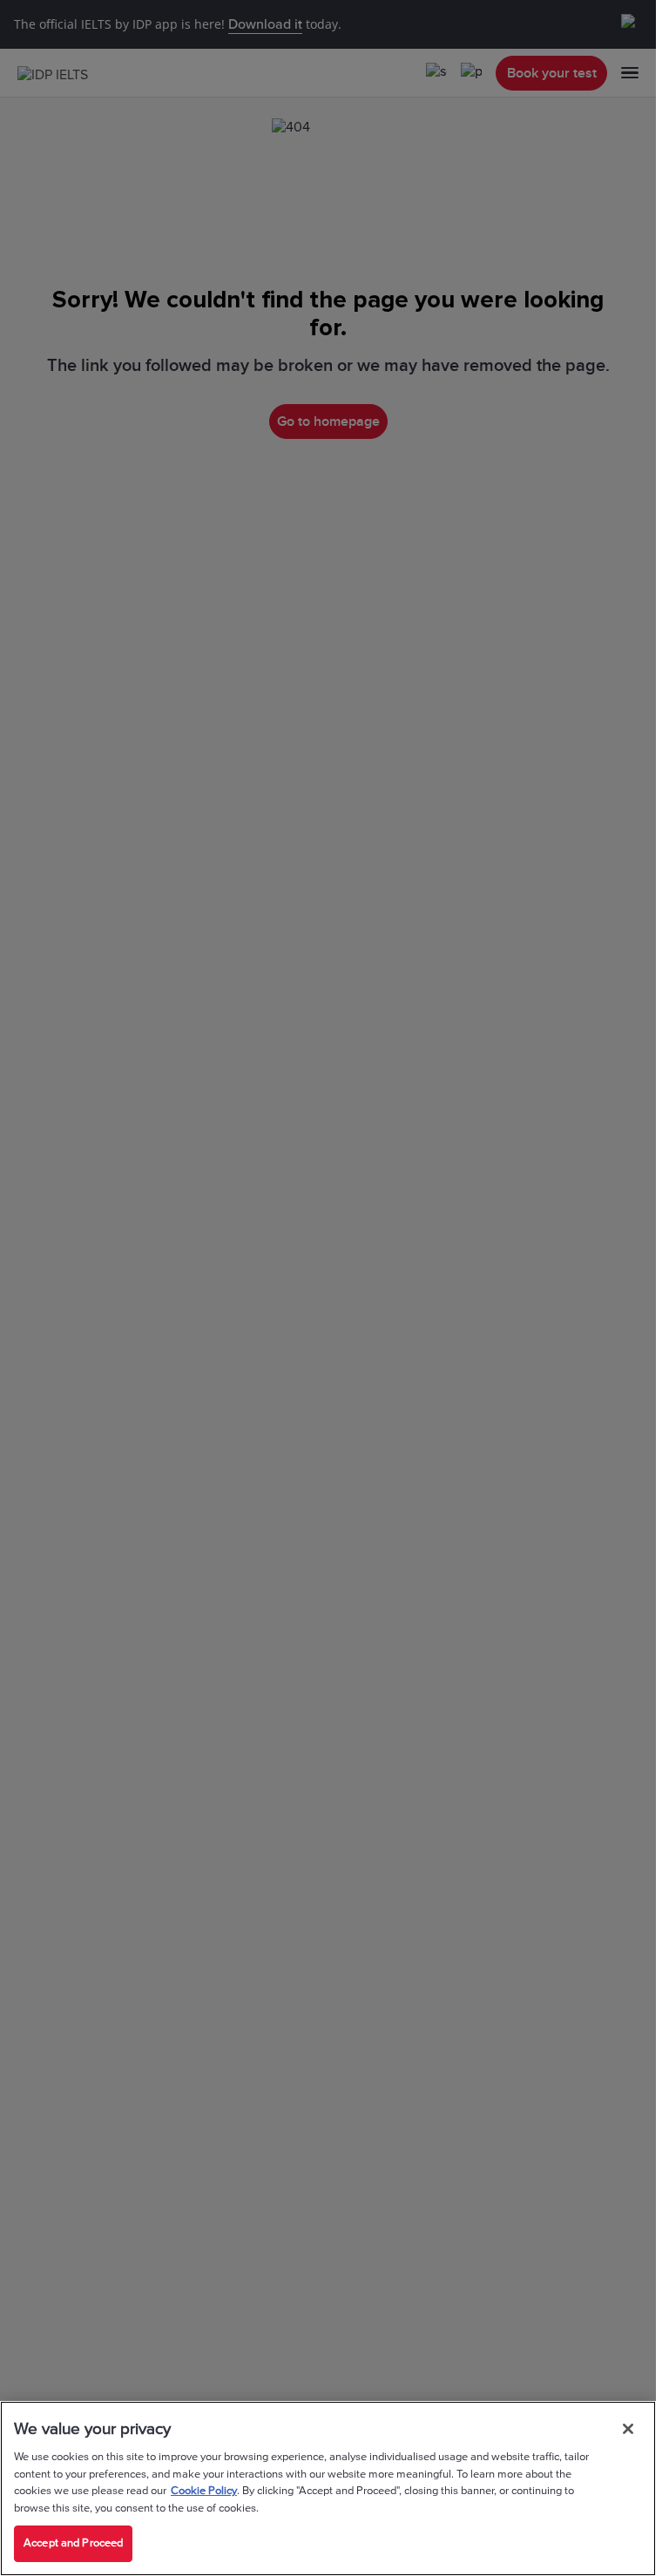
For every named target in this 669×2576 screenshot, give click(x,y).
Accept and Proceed (73, 2543)
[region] (328, 2488)
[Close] (628, 2429)
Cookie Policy (204, 2491)
